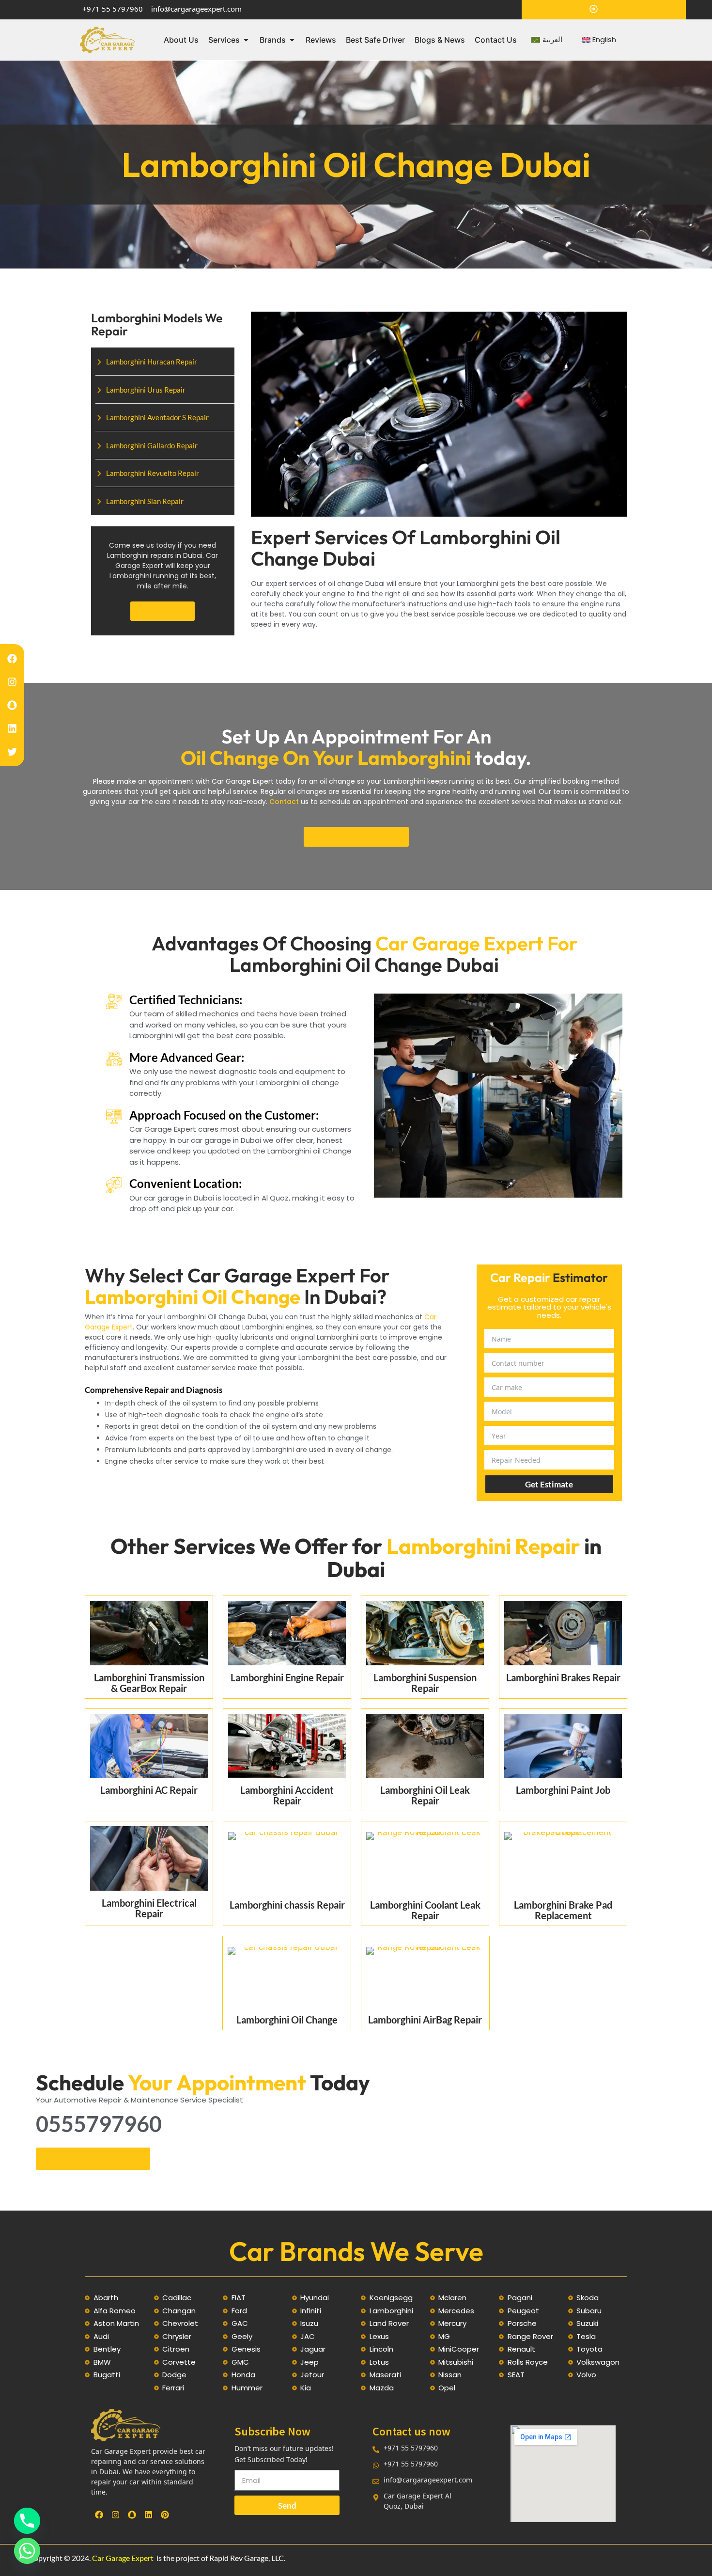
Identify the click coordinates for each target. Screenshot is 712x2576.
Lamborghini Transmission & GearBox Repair (149, 1683)
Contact (285, 802)
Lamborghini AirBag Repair (425, 2020)
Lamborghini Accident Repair (287, 1795)
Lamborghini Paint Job (563, 1790)
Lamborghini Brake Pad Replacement (563, 1910)
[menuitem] (547, 40)
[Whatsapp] (27, 2551)
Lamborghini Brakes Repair (563, 1677)
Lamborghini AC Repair (149, 1790)
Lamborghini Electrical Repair (149, 1908)
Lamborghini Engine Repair (287, 1677)
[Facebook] (12, 659)
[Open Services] (246, 40)
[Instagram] (12, 682)
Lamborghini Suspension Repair (425, 1683)
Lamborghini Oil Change (287, 2020)
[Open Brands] (292, 40)
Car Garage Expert (123, 2558)
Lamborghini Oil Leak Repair (425, 1795)
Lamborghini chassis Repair (287, 1905)
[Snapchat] (12, 705)
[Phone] (27, 2521)
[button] (163, 611)
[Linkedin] (12, 728)
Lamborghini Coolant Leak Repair (425, 1910)
